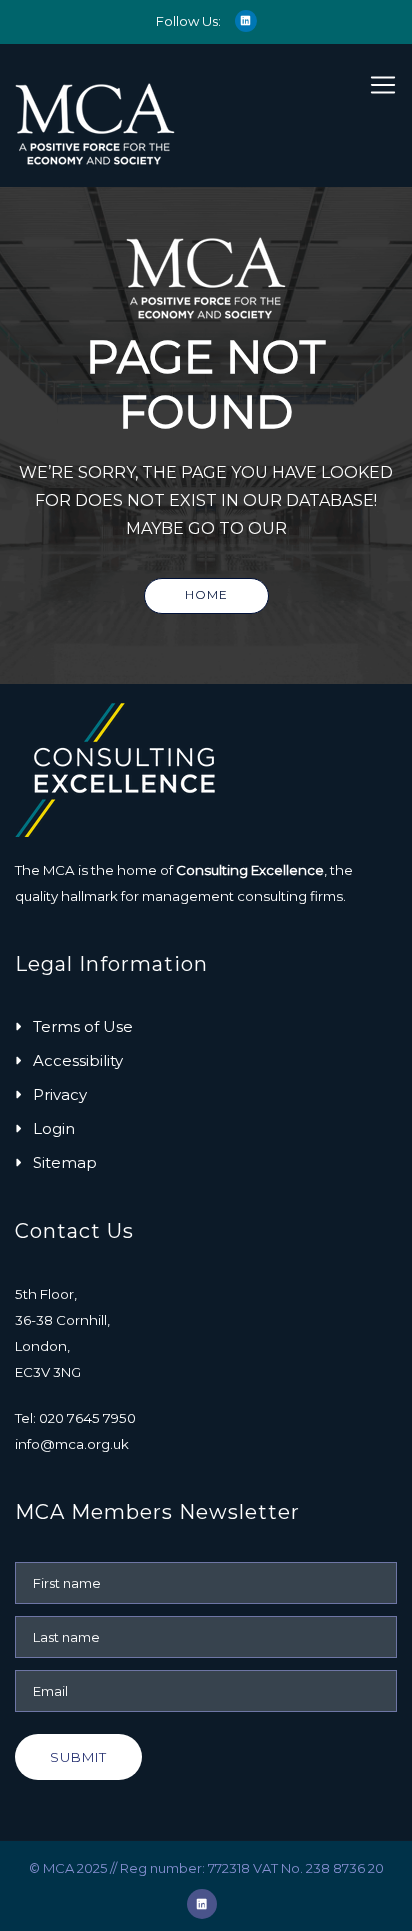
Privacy (60, 1094)
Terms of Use (83, 1026)
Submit (78, 1757)
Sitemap (65, 1162)
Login (54, 1128)
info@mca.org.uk (72, 1444)
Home (206, 594)
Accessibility (78, 1060)
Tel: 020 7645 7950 (75, 1418)
